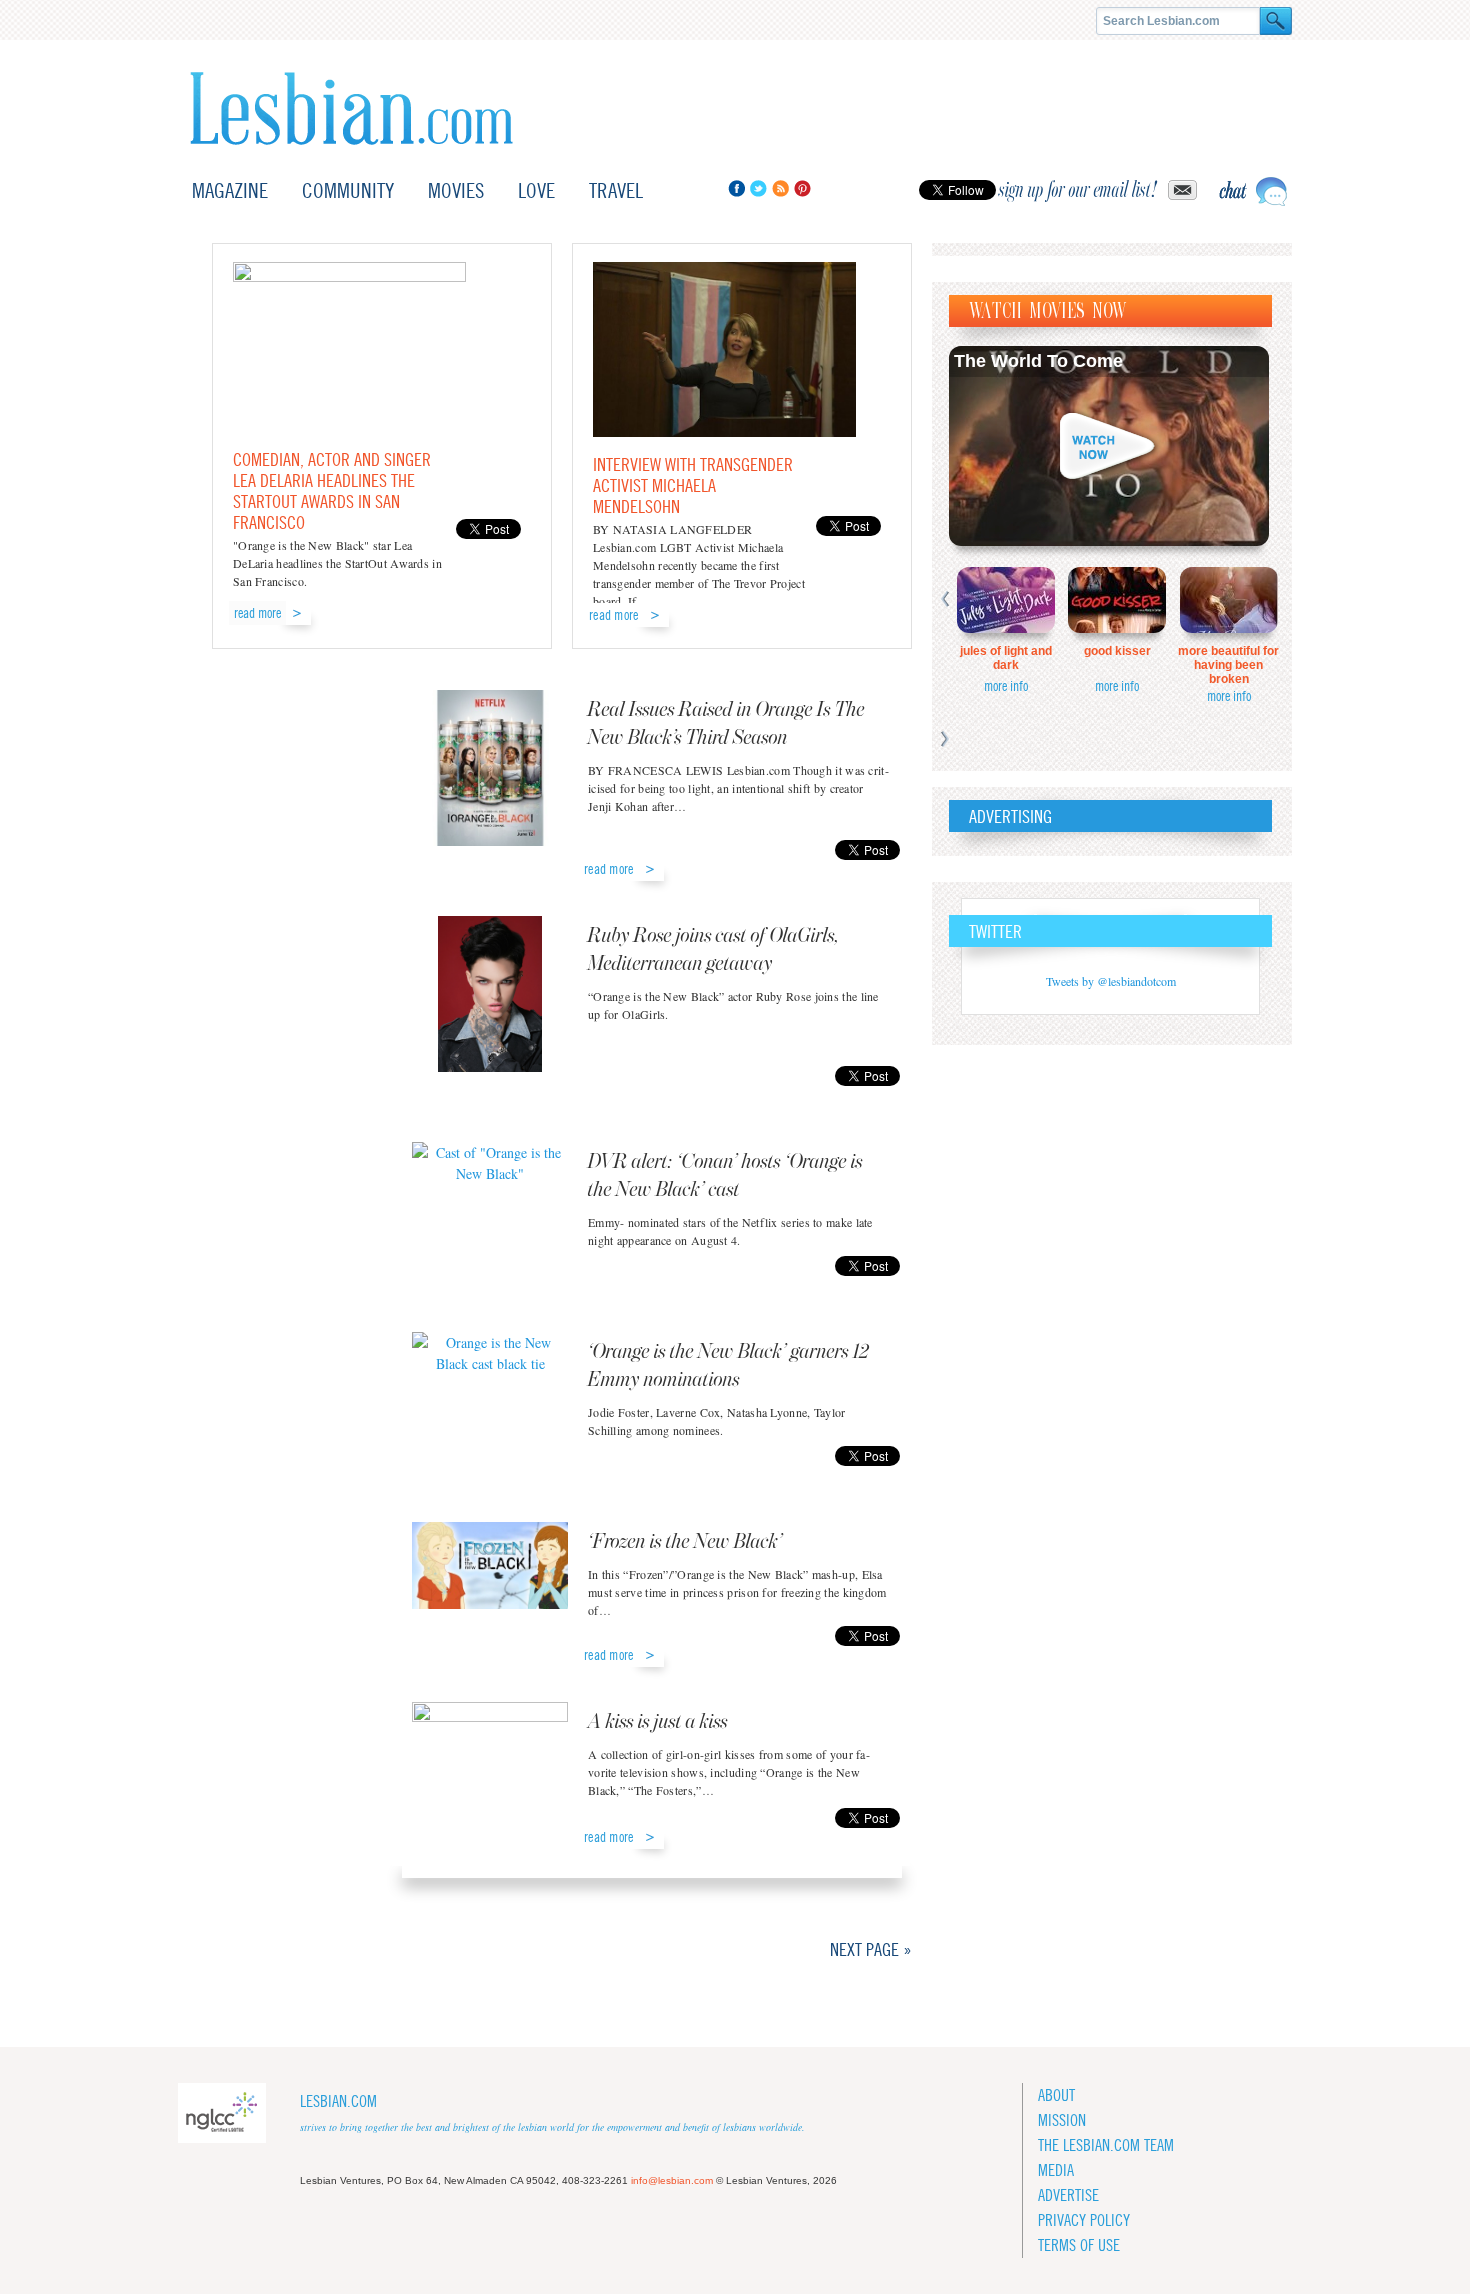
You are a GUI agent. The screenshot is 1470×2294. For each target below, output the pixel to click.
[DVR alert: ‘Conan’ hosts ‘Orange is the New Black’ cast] (490, 1192)
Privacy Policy (1084, 2220)
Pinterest (802, 188)
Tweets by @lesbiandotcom (1111, 981)
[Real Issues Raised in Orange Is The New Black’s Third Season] (490, 770)
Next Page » (871, 1949)
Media (1056, 2170)
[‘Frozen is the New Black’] (490, 1572)
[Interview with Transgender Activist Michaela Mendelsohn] (724, 431)
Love (536, 190)
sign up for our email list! (1078, 190)
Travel (616, 190)
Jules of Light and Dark (1006, 658)
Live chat (1253, 191)
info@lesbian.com (672, 2180)
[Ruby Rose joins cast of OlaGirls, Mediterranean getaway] (490, 996)
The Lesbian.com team (1106, 2145)
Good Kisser (1117, 651)
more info (1006, 686)
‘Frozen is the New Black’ (685, 1542)
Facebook (736, 188)
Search (1276, 21)
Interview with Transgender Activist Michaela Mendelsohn (693, 485)
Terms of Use (1079, 2245)
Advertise (1068, 2195)
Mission (1062, 2120)
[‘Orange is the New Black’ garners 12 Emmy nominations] (490, 1382)
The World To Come (1038, 361)
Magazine (230, 190)
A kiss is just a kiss (658, 1722)
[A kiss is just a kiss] (490, 1760)
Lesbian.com (351, 108)
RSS (780, 188)
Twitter (758, 188)
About (1056, 2095)
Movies (456, 190)
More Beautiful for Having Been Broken (1228, 665)
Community (348, 190)
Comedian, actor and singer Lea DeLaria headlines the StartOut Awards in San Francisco (332, 491)
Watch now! (1109, 446)
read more (257, 613)
